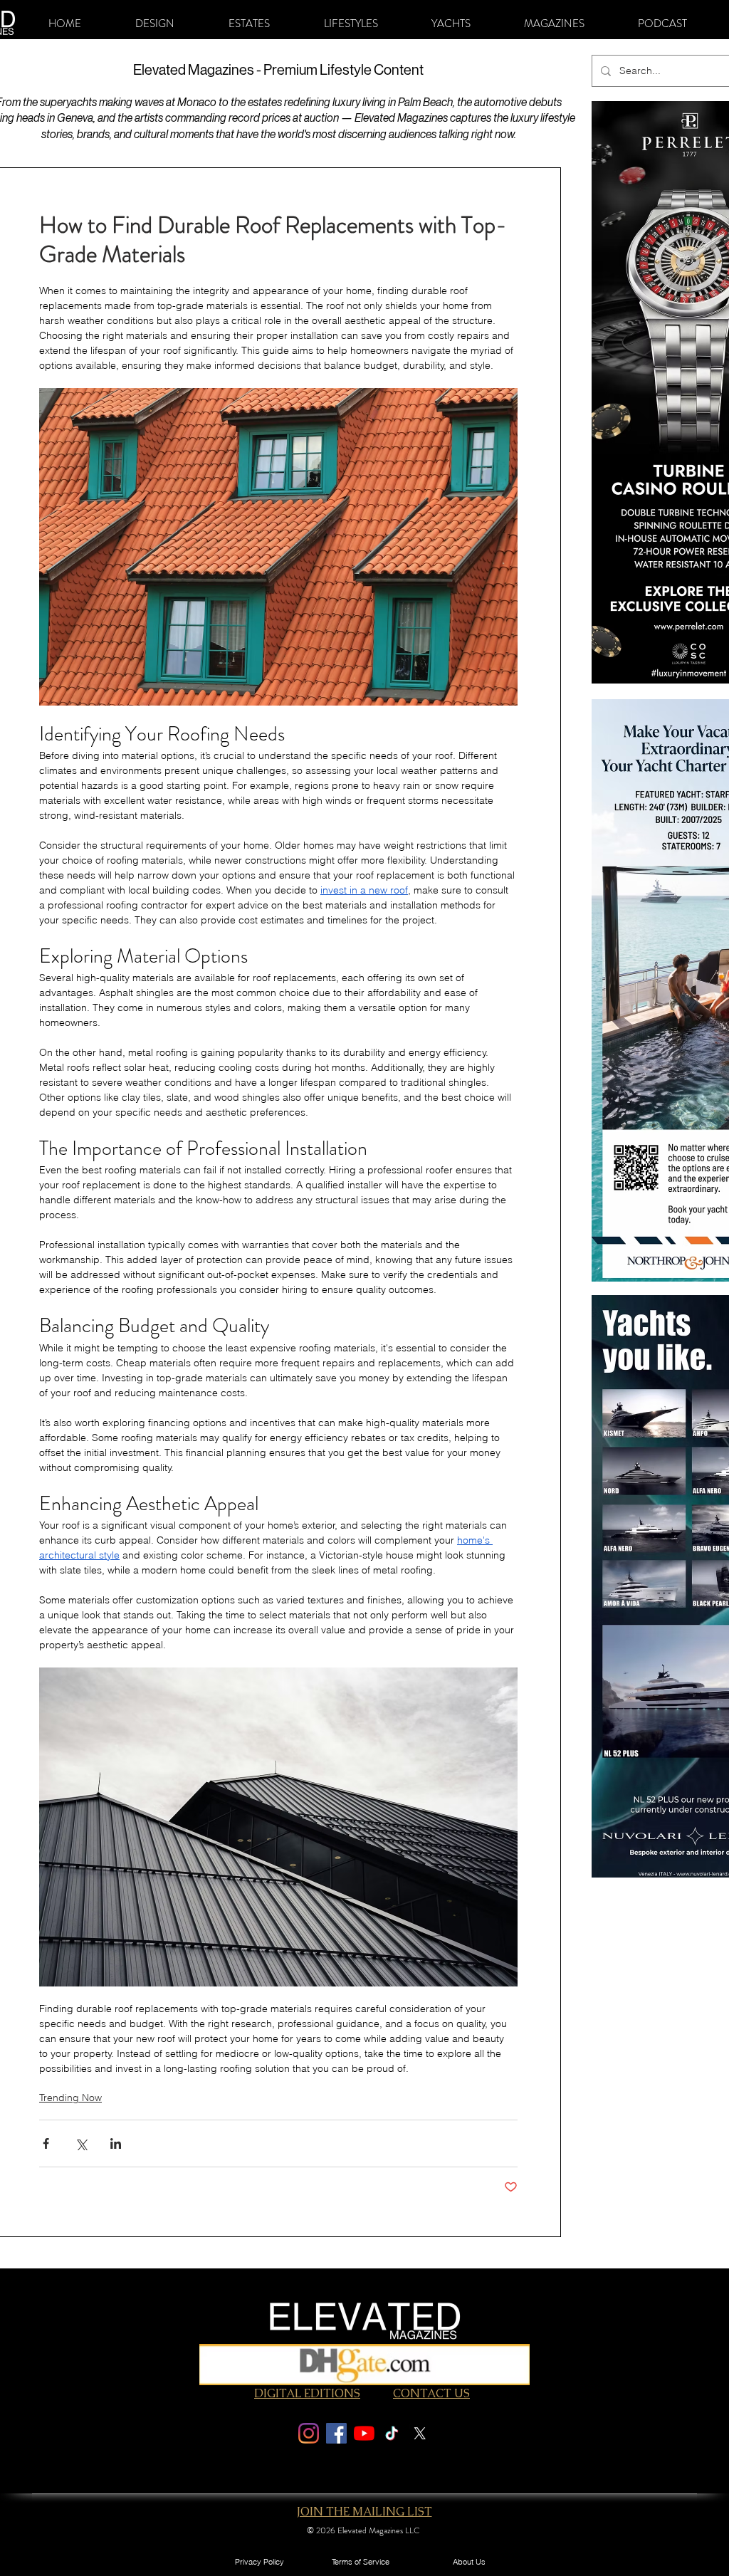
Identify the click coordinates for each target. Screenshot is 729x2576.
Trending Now (70, 2098)
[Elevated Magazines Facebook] (336, 2433)
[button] (155, 23)
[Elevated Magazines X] (420, 2433)
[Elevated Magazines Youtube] (364, 2433)
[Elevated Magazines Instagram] (309, 2433)
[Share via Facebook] (46, 2143)
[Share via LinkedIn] (116, 2143)
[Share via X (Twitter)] (81, 2143)
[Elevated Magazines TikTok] (392, 2433)
